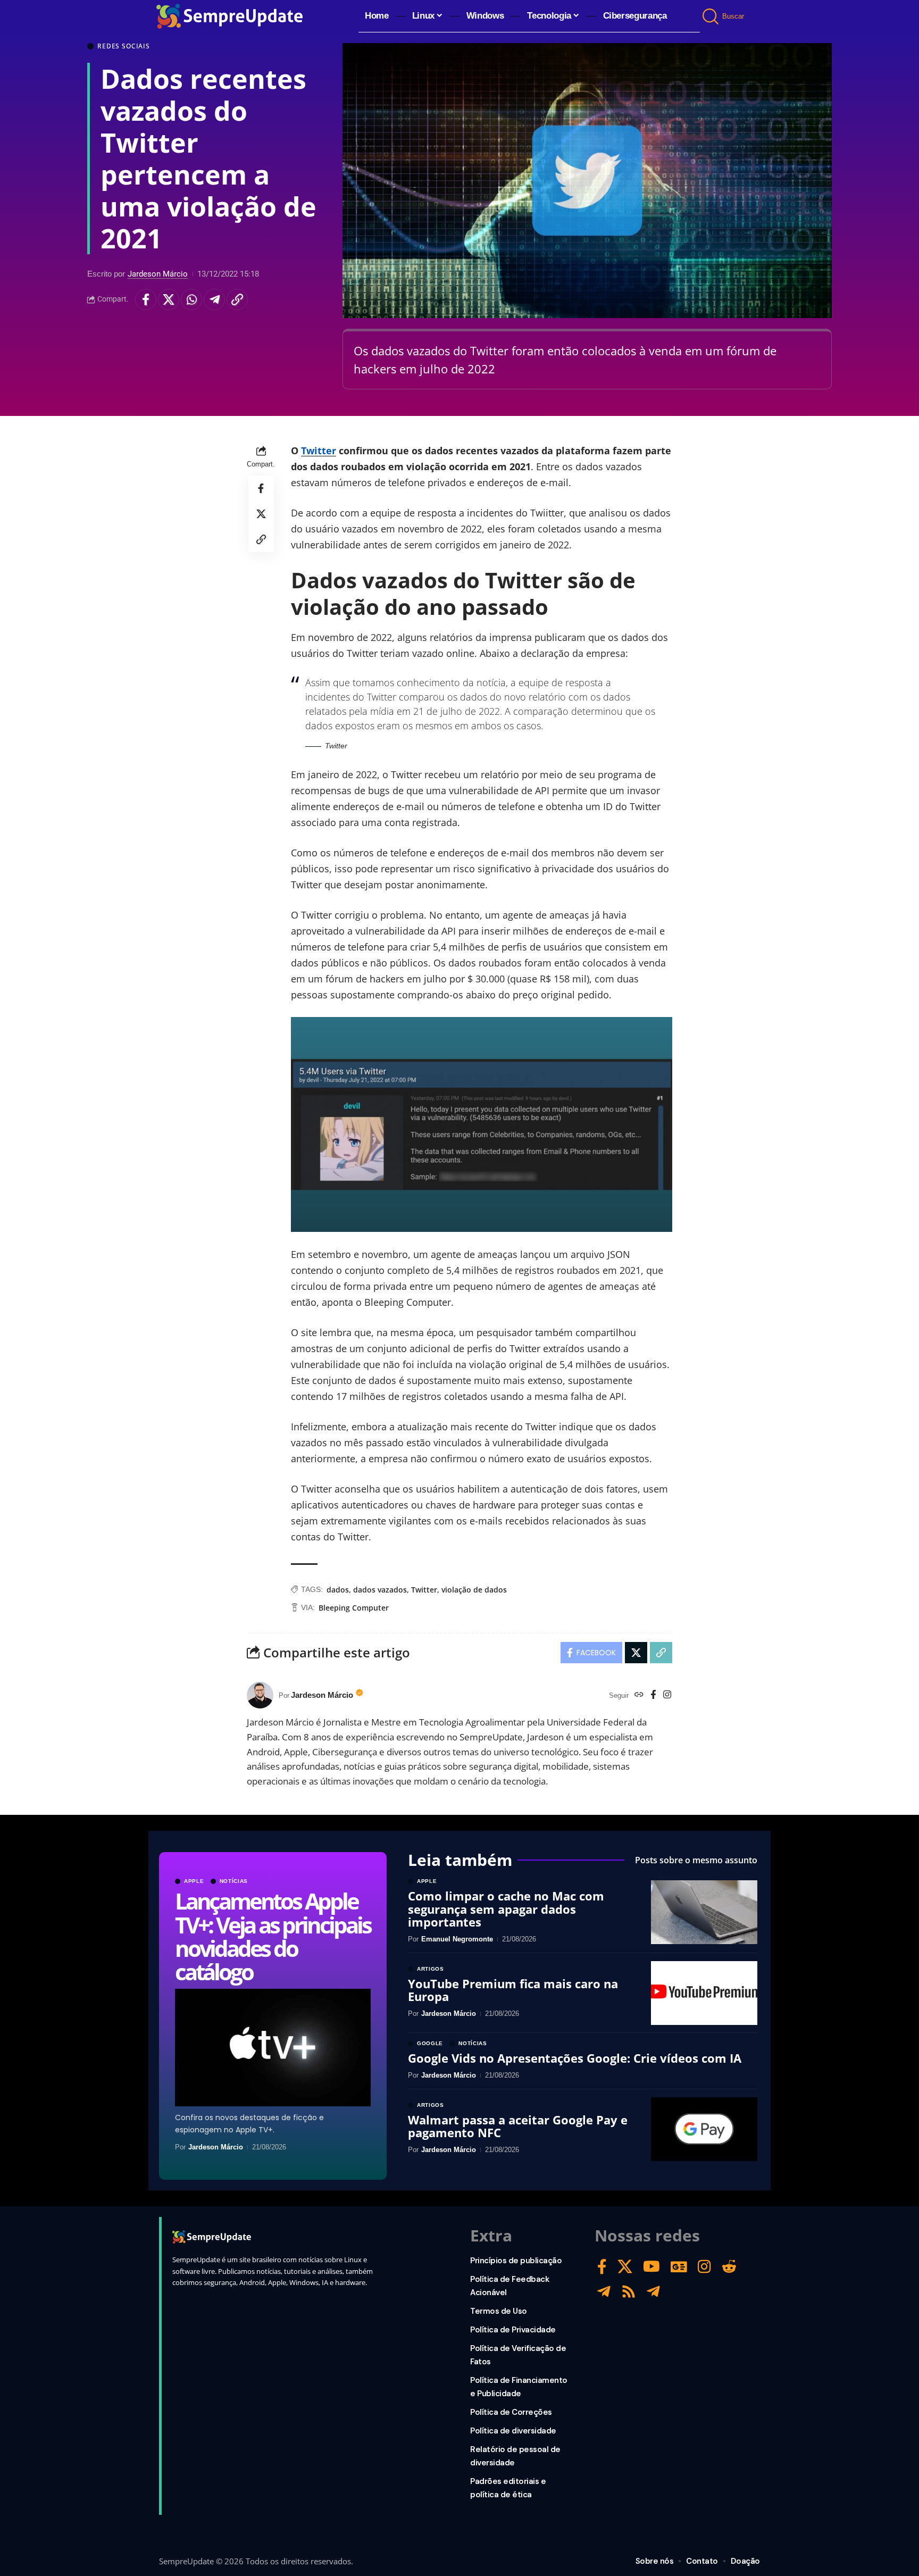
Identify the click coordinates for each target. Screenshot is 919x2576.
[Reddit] (729, 2267)
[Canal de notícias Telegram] (653, 2292)
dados (338, 1590)
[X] (625, 2267)
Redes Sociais (124, 46)
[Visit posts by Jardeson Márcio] (260, 1695)
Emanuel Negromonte (457, 1939)
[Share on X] (169, 299)
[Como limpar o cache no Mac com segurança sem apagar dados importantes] (704, 1912)
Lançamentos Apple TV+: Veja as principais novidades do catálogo (273, 1936)
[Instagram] (667, 1695)
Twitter (319, 451)
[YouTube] (651, 2267)
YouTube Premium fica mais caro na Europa (513, 1990)
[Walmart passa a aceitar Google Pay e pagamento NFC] (704, 2129)
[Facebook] (653, 1695)
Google (430, 2044)
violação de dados (474, 1590)
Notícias (234, 1881)
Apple (194, 1881)
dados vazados (380, 1590)
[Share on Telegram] (214, 299)
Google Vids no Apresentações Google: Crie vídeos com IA (575, 2058)
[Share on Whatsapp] (191, 299)
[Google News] (679, 2267)
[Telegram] (604, 2292)
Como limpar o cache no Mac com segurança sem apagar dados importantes (506, 1908)
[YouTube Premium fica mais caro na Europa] (704, 1993)
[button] (711, 16)
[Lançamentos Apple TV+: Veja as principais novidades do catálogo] (273, 2048)
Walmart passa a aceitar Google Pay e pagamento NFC (518, 2126)
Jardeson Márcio (158, 274)
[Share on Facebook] (146, 299)
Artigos (431, 1969)
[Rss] (629, 2292)
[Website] (639, 1695)
